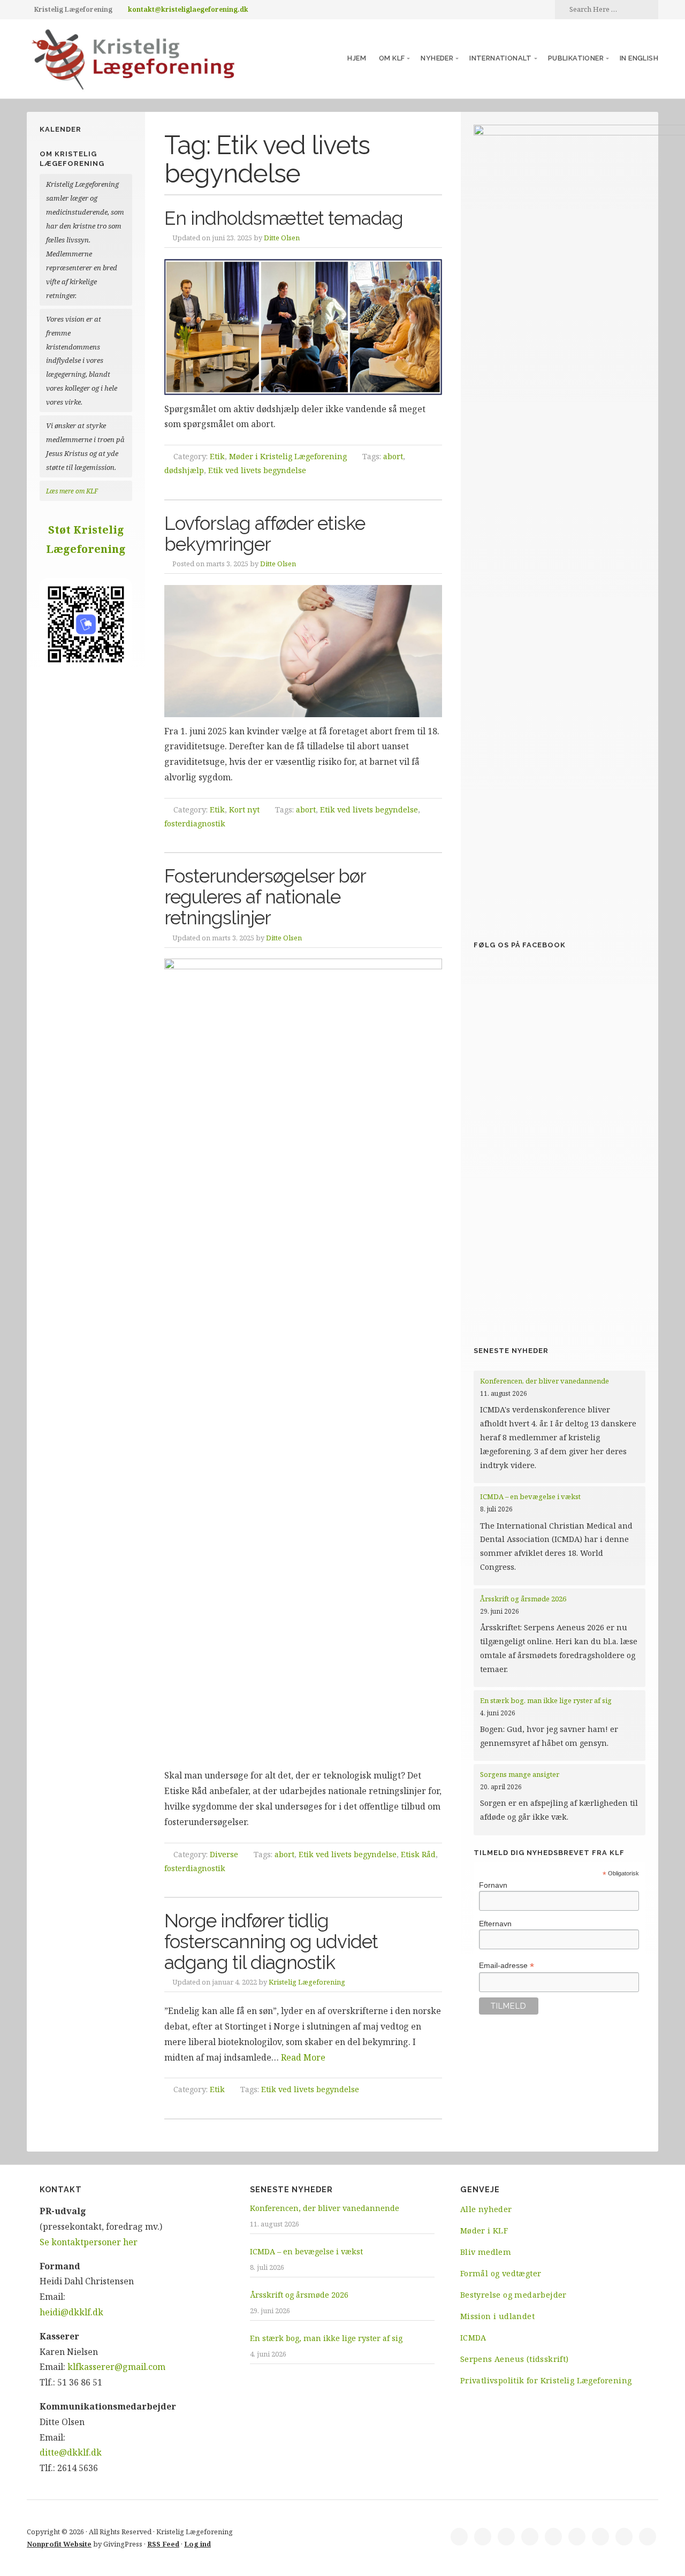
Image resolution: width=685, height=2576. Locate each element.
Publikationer (576, 58)
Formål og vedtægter (501, 2273)
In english (639, 58)
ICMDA (473, 2338)
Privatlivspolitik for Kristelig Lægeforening (546, 2380)
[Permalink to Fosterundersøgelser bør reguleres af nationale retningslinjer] (303, 1360)
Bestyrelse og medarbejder (513, 2295)
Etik (217, 456)
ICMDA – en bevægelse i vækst (531, 1496)
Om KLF (392, 58)
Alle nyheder (486, 2209)
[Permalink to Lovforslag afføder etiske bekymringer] (303, 651)
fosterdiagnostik (195, 823)
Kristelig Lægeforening (307, 1982)
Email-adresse (507, 1966)
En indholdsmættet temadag (284, 218)
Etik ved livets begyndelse (257, 470)
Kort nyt (244, 810)
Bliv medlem (486, 2252)
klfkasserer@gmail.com (116, 2367)
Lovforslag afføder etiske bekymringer (265, 534)
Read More (303, 2057)
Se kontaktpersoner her (89, 2242)
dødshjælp (184, 470)
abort (393, 456)
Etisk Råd (418, 1854)
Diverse (224, 1854)
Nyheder (437, 58)
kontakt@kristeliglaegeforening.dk (188, 9)
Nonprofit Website (59, 2544)
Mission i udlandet (497, 2316)
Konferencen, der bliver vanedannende (545, 1381)
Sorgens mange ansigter (520, 1774)
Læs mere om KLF (72, 491)
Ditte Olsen (282, 238)
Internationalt (501, 58)
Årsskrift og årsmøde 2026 (523, 1599)
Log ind (197, 2544)
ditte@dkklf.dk (71, 2452)
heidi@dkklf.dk (71, 2312)
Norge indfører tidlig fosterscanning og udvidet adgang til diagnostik (271, 1941)
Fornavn (493, 1885)
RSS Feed (163, 2544)
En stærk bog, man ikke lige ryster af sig (547, 1700)
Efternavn (495, 1924)
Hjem (357, 58)
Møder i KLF (484, 2231)
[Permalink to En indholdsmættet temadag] (303, 327)
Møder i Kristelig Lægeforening (288, 456)
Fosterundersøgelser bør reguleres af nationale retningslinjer (265, 896)
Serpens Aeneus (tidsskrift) (515, 2359)
